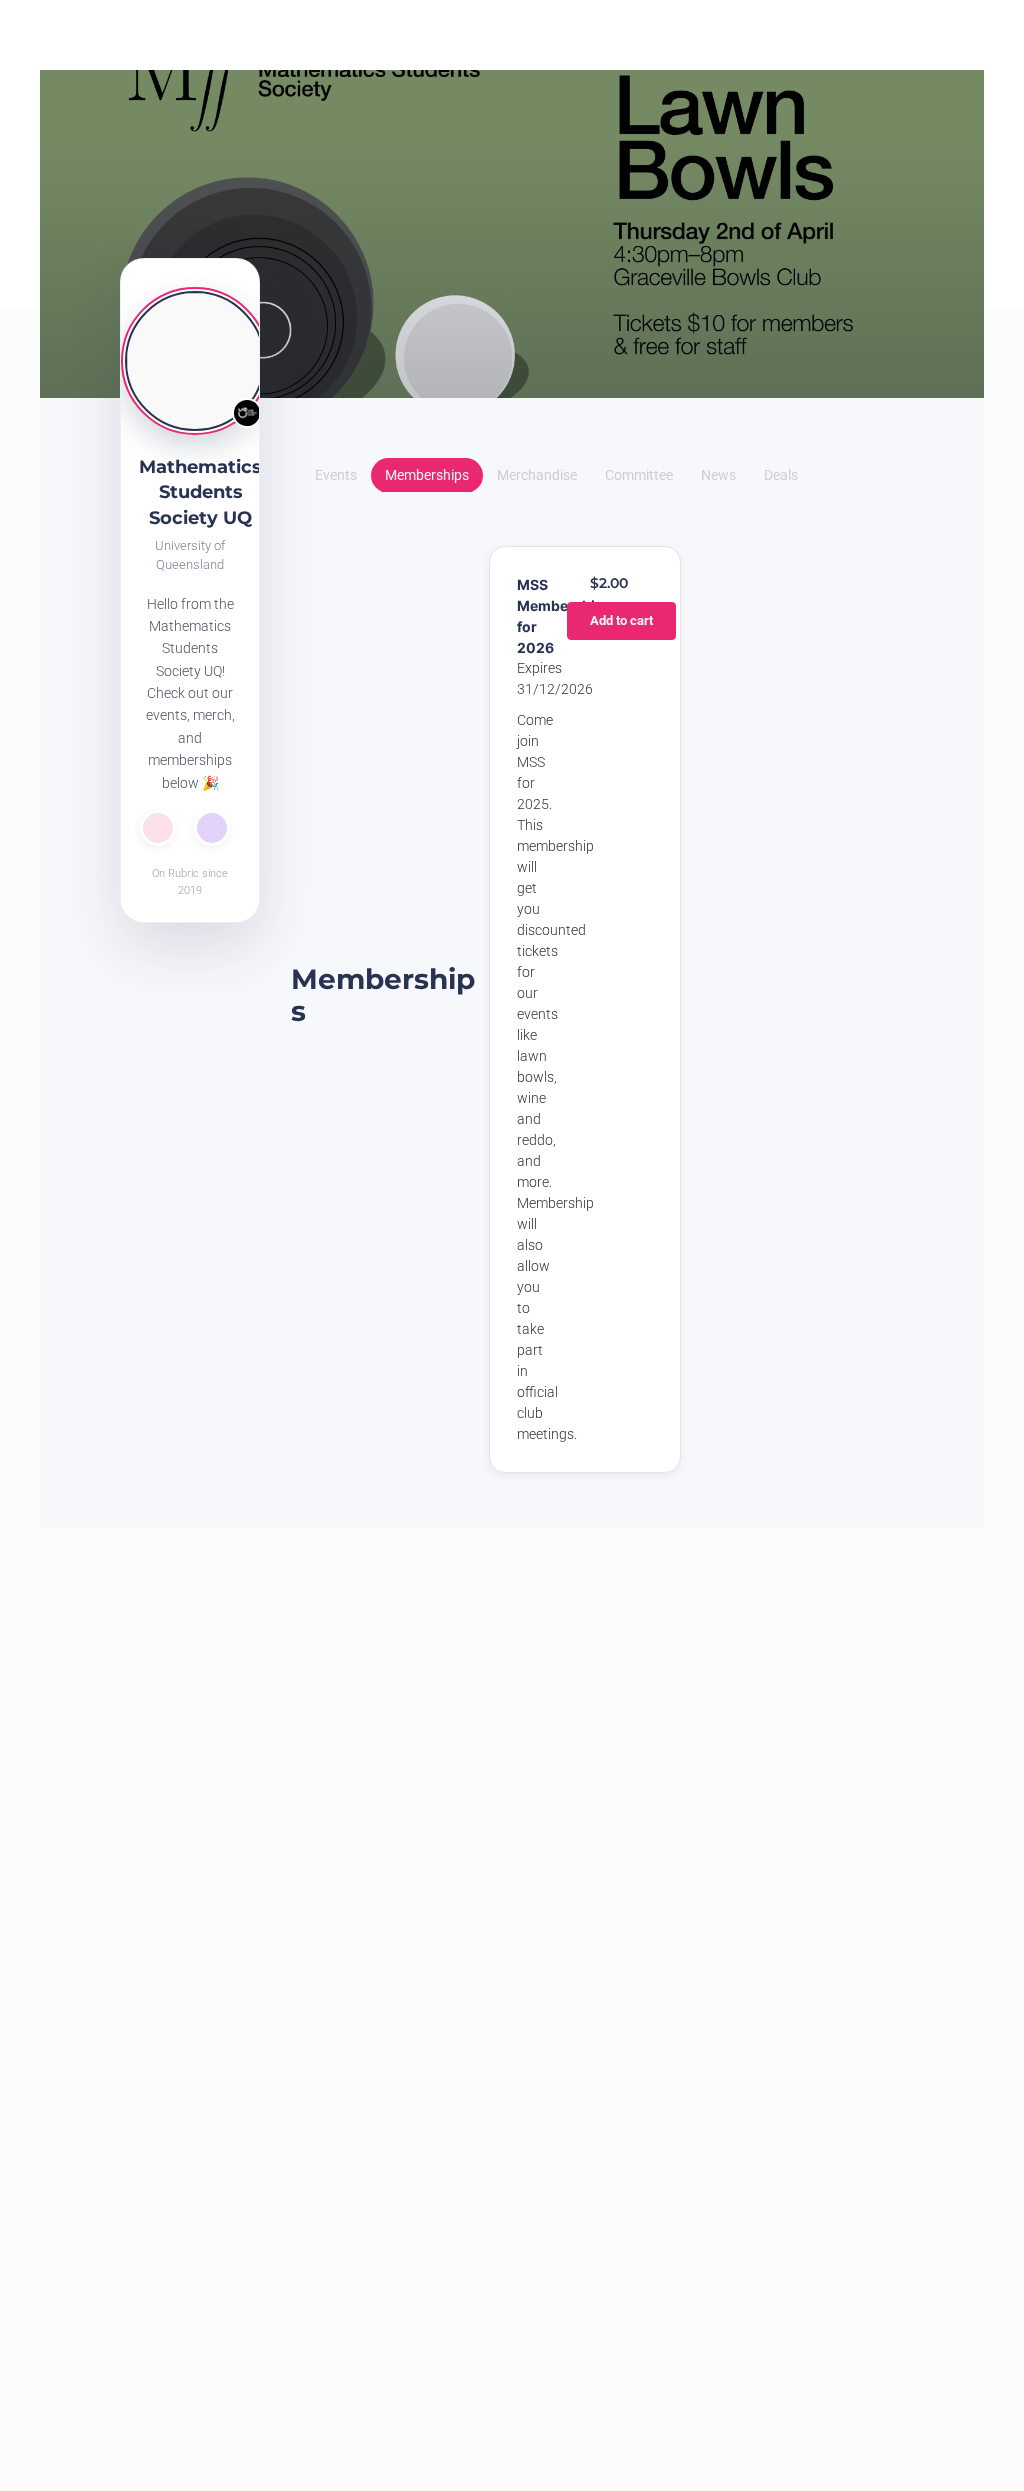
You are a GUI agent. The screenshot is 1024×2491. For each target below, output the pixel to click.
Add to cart (621, 620)
